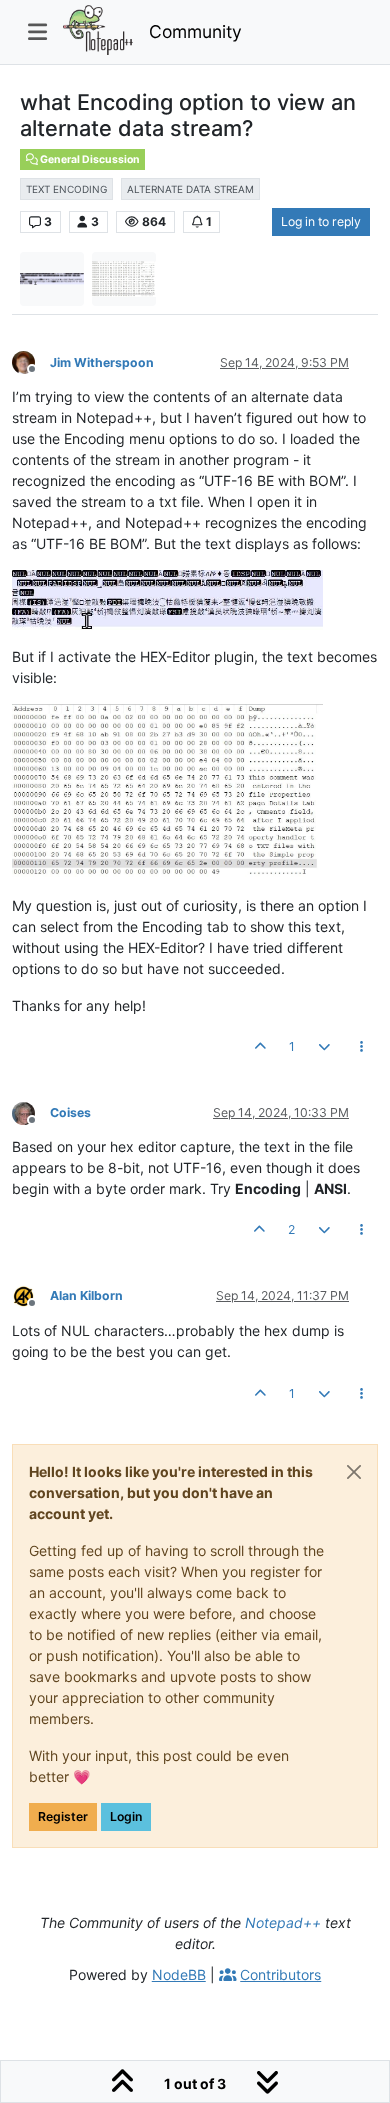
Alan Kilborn (86, 1295)
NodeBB (179, 1974)
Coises (70, 1112)
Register (63, 1816)
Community (195, 31)
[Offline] (31, 361)
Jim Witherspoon (102, 362)
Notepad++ (283, 1922)
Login (126, 1816)
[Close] (354, 1472)
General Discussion (89, 159)
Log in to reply (321, 221)
